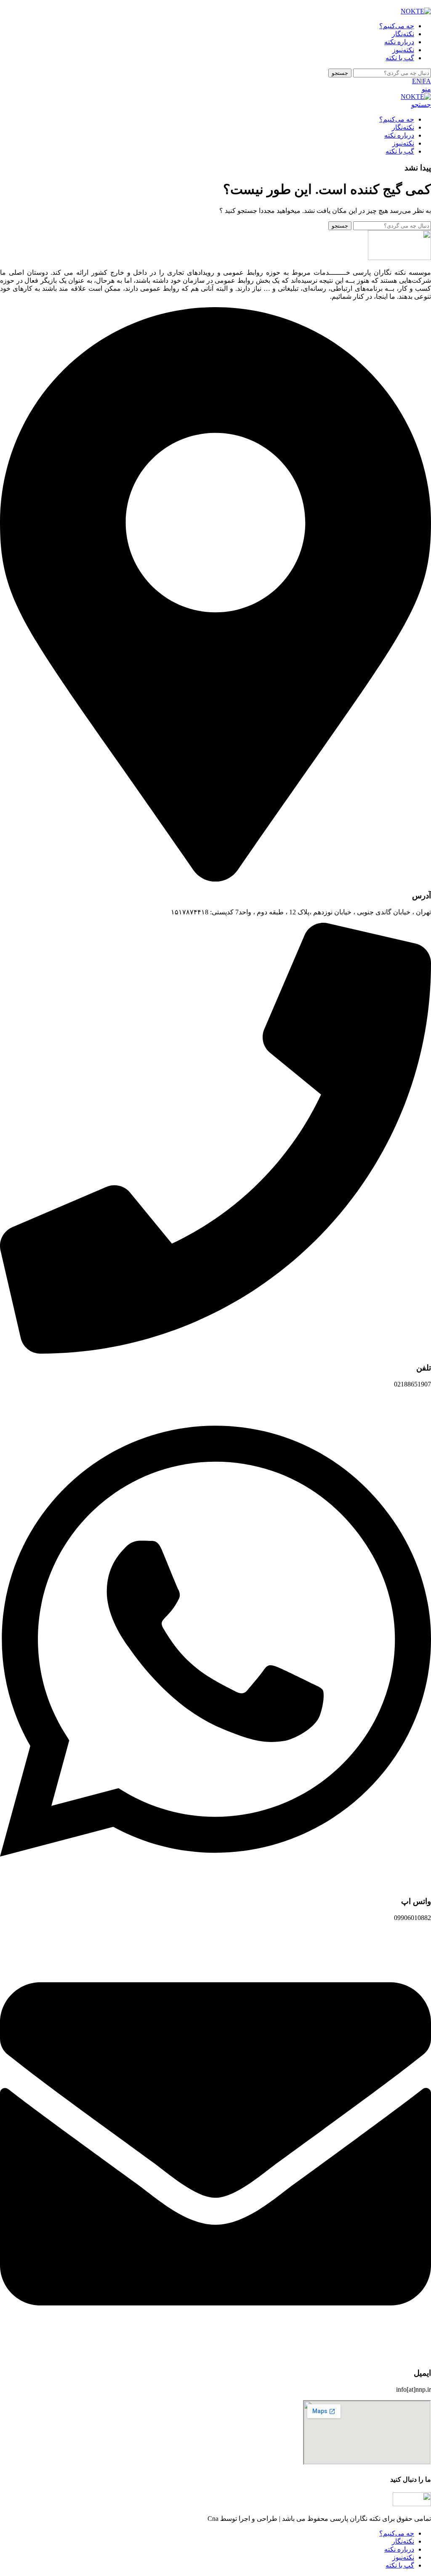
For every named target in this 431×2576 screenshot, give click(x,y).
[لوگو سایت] (416, 11)
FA (427, 81)
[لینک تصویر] (412, 2504)
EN (417, 81)
